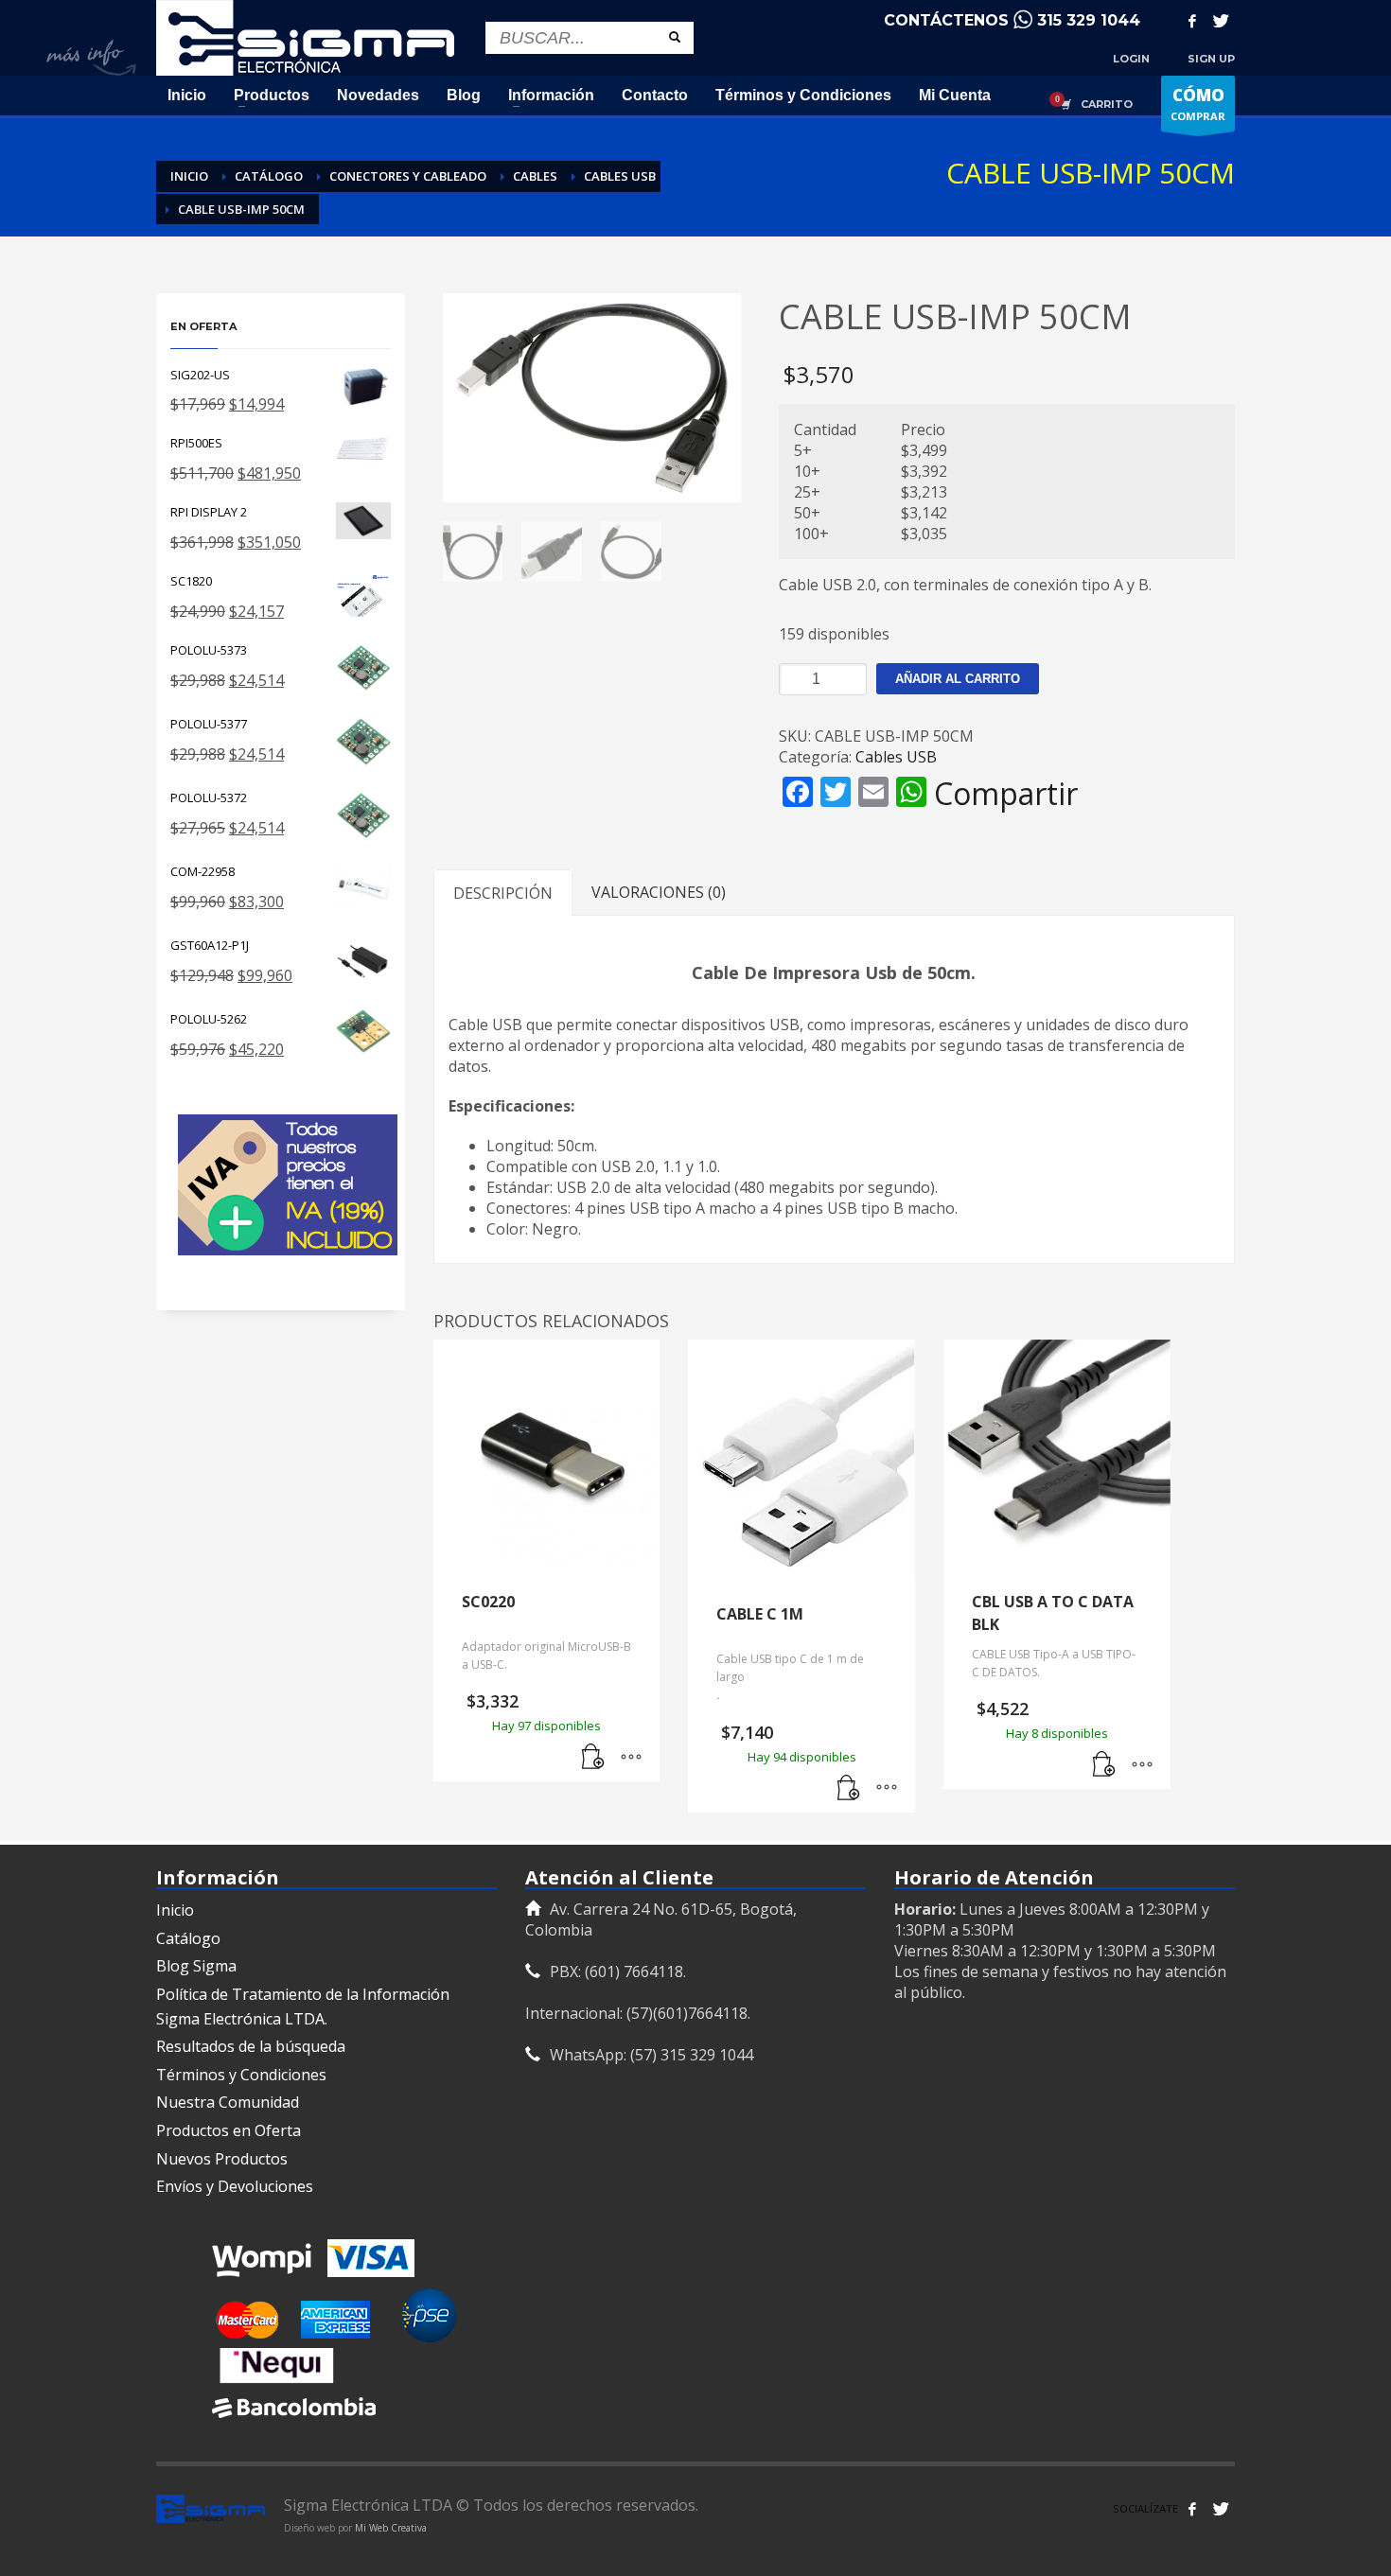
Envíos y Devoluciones (235, 2186)
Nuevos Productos (222, 2159)
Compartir (1006, 794)
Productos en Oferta (229, 2130)
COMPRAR (1198, 104)
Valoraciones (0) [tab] (659, 892)
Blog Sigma (196, 1966)
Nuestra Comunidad (228, 2102)
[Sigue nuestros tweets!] (1221, 2509)
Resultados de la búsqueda (251, 2046)
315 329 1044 (1089, 20)
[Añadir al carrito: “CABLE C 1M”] (849, 1789)
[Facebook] (1192, 21)
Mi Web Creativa (391, 2528)
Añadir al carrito (958, 679)
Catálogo (188, 1938)
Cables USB (896, 757)
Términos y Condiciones (241, 2075)
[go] (675, 37)
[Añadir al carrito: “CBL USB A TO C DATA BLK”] (1104, 1765)
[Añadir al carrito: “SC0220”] (593, 1758)
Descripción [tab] (503, 893)
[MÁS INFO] (631, 1758)
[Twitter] (1221, 21)
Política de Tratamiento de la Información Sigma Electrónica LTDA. (303, 2006)
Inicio (175, 1910)
